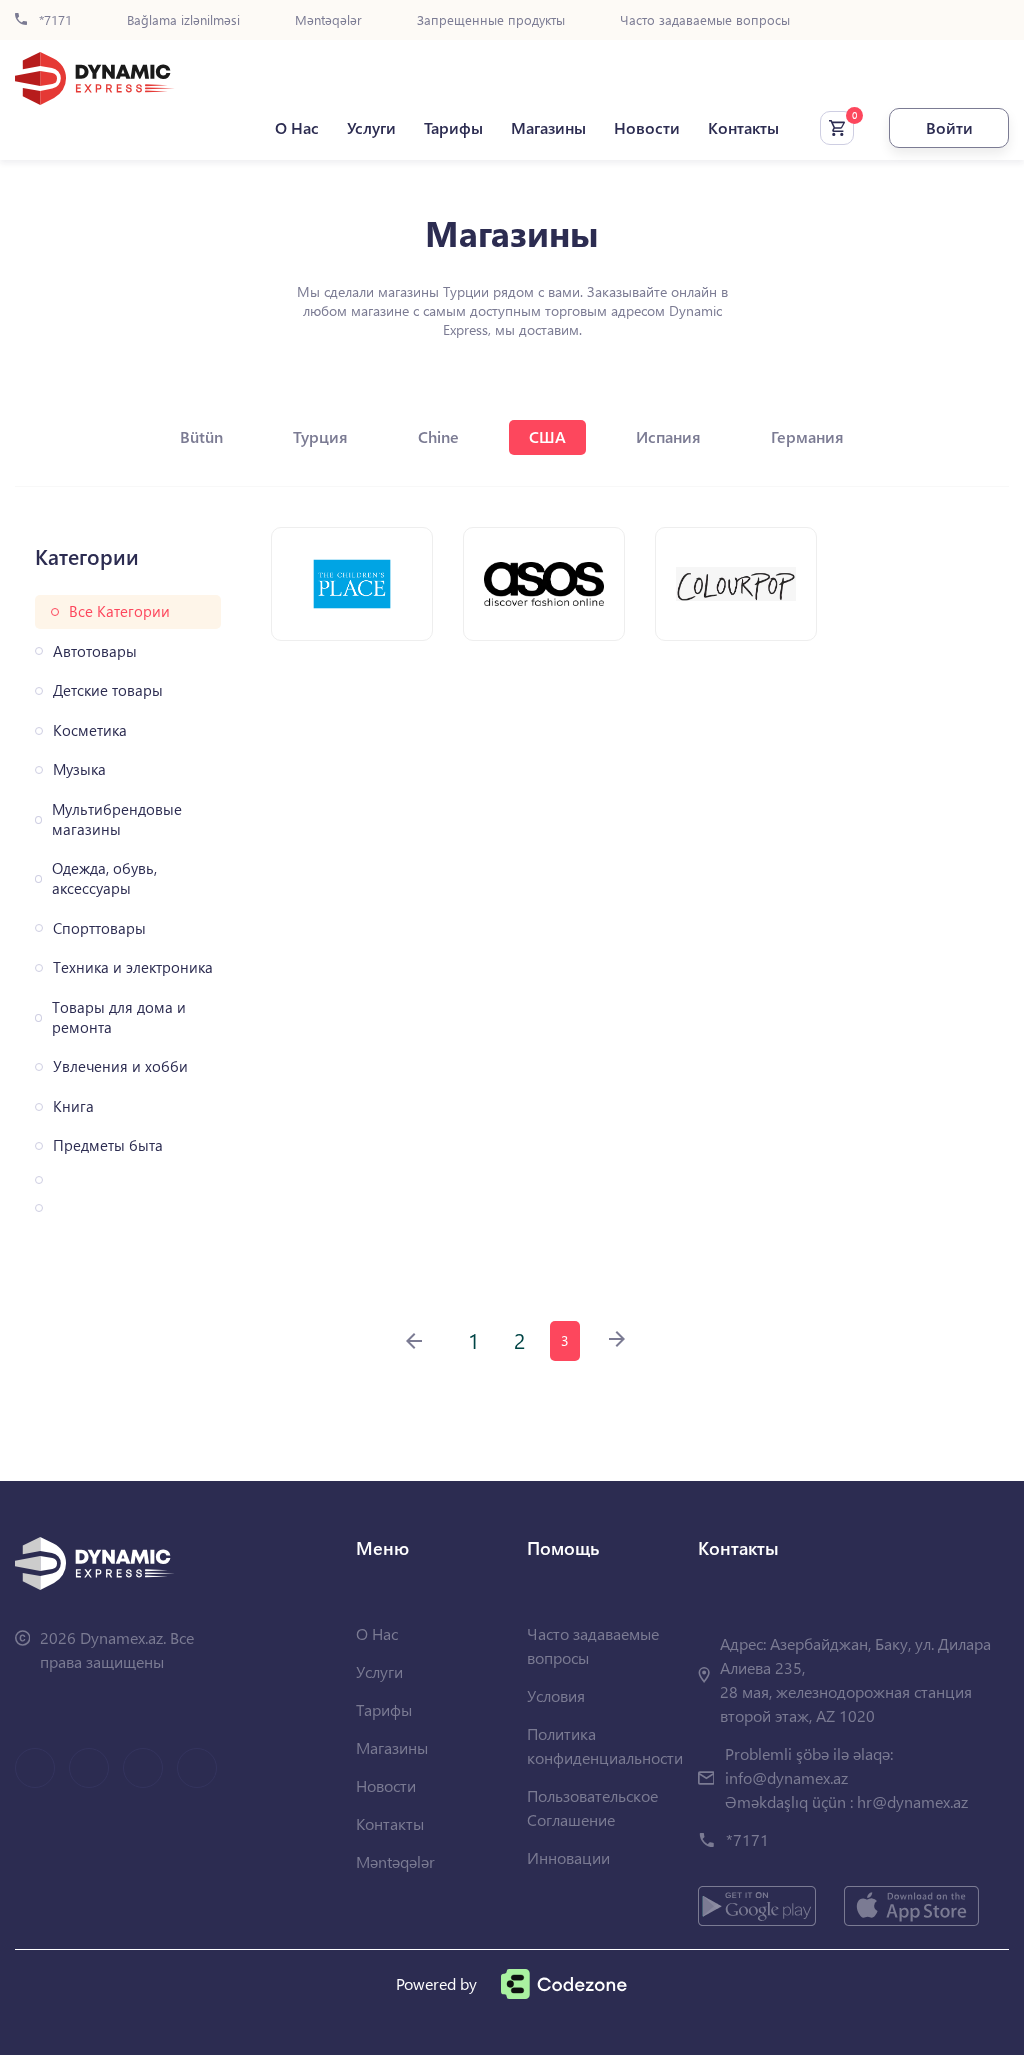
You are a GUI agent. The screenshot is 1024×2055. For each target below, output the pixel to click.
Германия (807, 436)
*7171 (53, 20)
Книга (73, 1106)
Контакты (743, 128)
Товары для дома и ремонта (119, 1017)
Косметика (90, 730)
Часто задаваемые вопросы (705, 20)
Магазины (548, 128)
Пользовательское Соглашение (592, 1807)
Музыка (79, 769)
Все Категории (119, 611)
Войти (949, 127)
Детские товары (108, 690)
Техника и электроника (133, 967)
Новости (647, 128)
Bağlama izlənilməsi (183, 20)
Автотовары (95, 651)
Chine (438, 436)
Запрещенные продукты (491, 20)
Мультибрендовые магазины (117, 819)
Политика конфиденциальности (605, 1745)
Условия (556, 1695)
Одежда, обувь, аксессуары (104, 878)
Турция (320, 436)
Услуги (371, 128)
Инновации (568, 1857)
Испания (668, 436)
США (547, 436)
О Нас (297, 128)
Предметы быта (108, 1145)
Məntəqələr (328, 20)
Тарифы (453, 128)
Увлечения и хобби (120, 1066)
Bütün (201, 436)
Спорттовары (99, 928)
